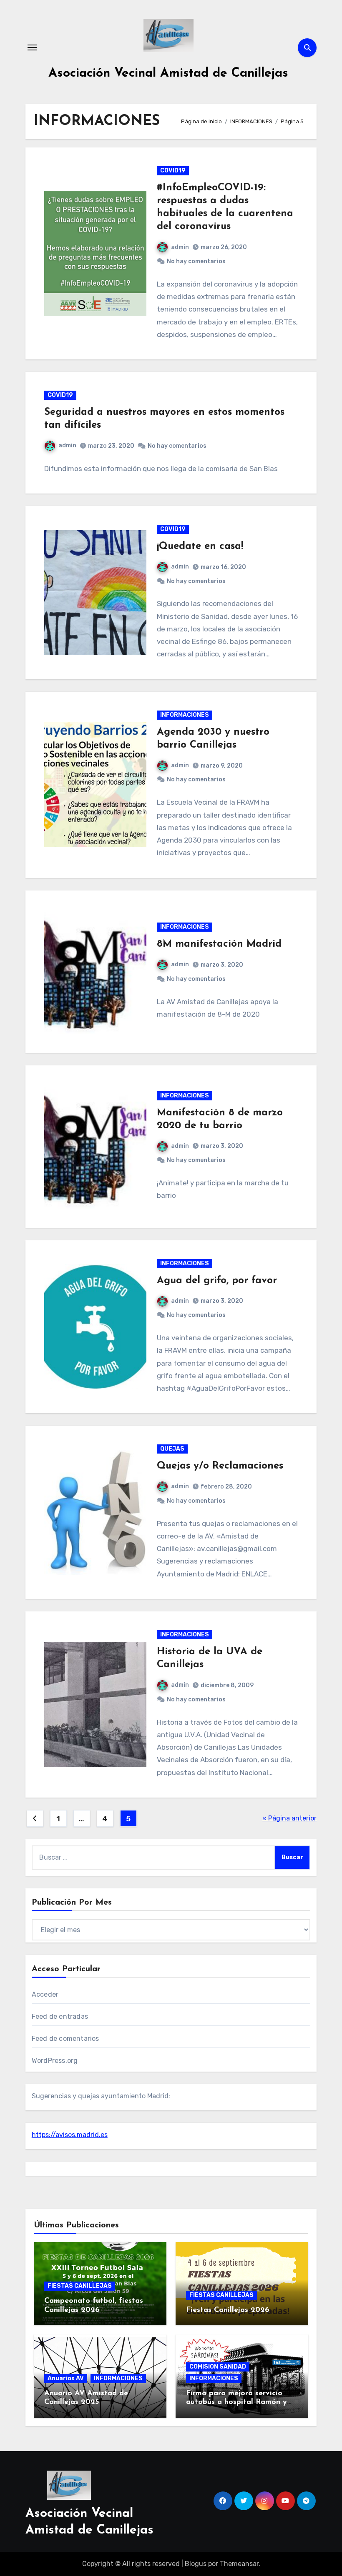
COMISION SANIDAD (218, 2367)
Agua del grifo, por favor (217, 1281)
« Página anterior (289, 1818)
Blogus (196, 2564)
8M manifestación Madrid (219, 944)
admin (180, 247)
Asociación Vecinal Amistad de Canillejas (168, 74)
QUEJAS (172, 1449)
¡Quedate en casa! (200, 546)
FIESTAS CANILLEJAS (80, 2286)
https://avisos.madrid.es (70, 2135)
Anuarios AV (66, 2378)
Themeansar (239, 2564)
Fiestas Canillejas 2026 (228, 2310)
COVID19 (173, 171)
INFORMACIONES (185, 715)
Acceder (45, 1994)
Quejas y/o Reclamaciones (220, 1466)
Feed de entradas (60, 2016)
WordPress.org (55, 2061)
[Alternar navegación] (32, 47)
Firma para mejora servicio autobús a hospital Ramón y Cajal (236, 2403)
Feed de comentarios (65, 2039)
